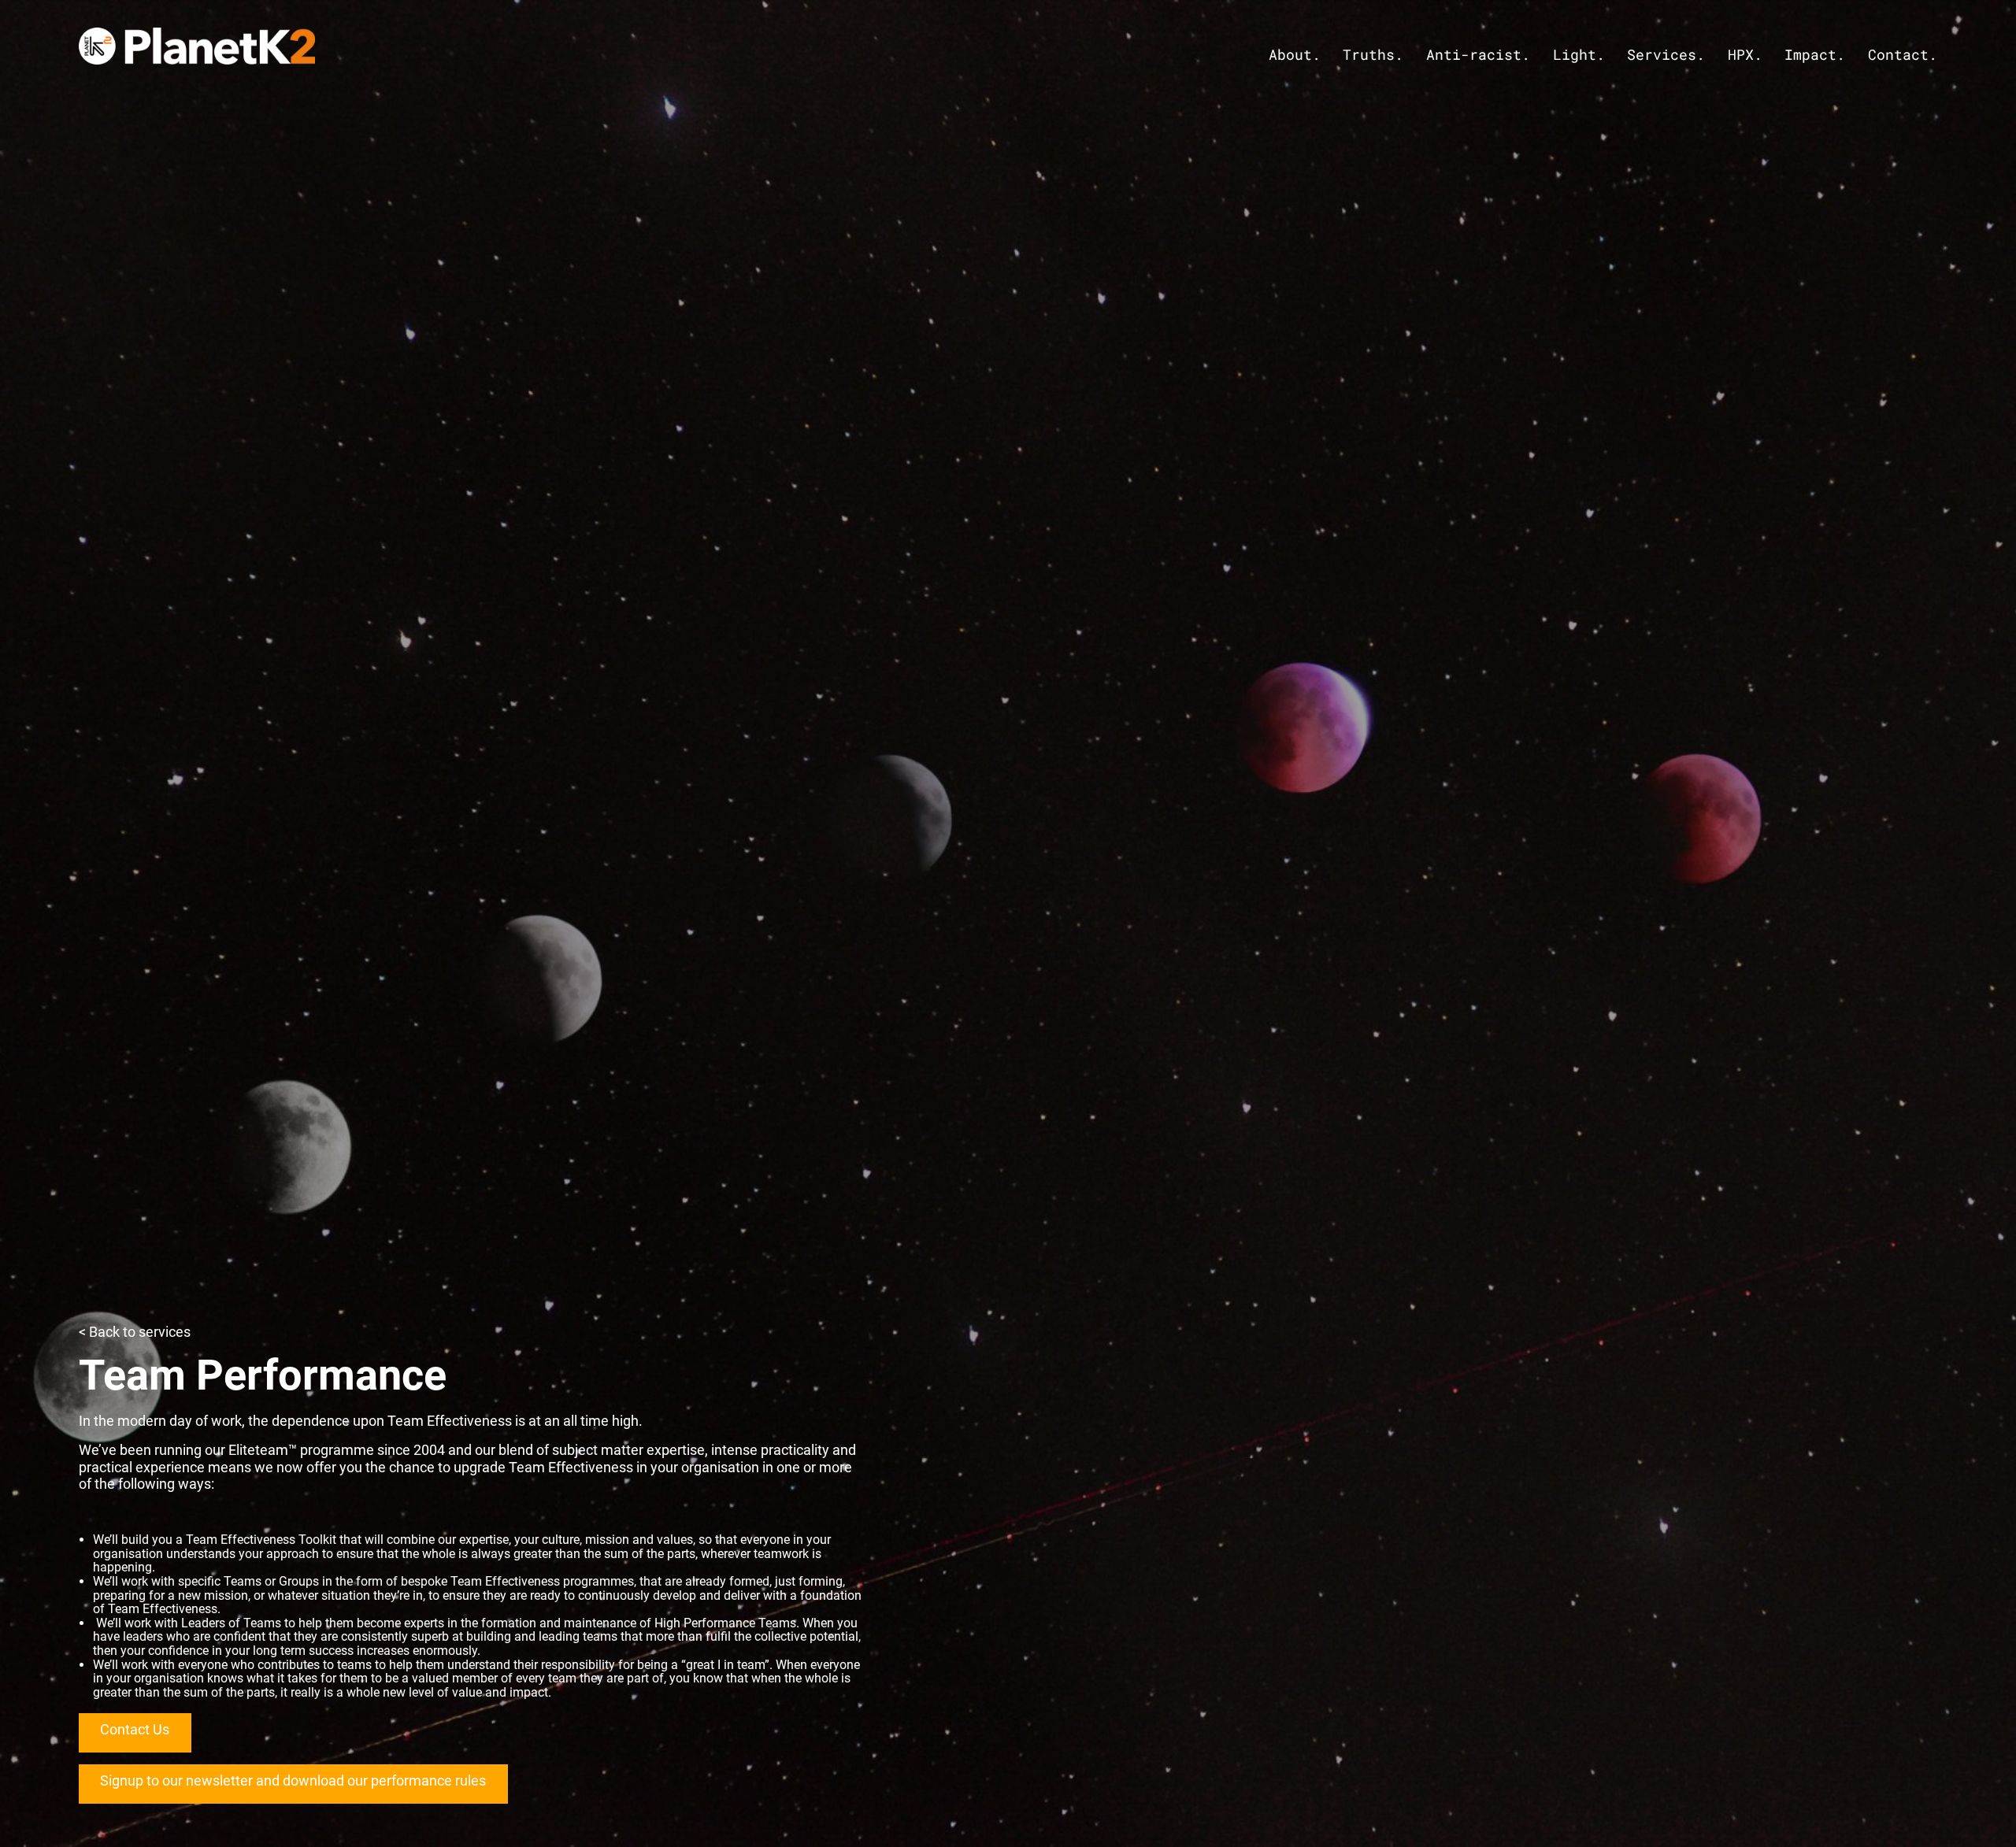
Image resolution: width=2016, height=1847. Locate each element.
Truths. (1373, 55)
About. (1295, 55)
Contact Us (135, 1729)
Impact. (1815, 55)
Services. (1666, 55)
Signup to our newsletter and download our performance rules (293, 1780)
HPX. (1745, 55)
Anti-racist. (1478, 55)
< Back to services (135, 1332)
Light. (1579, 55)
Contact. (1903, 55)
